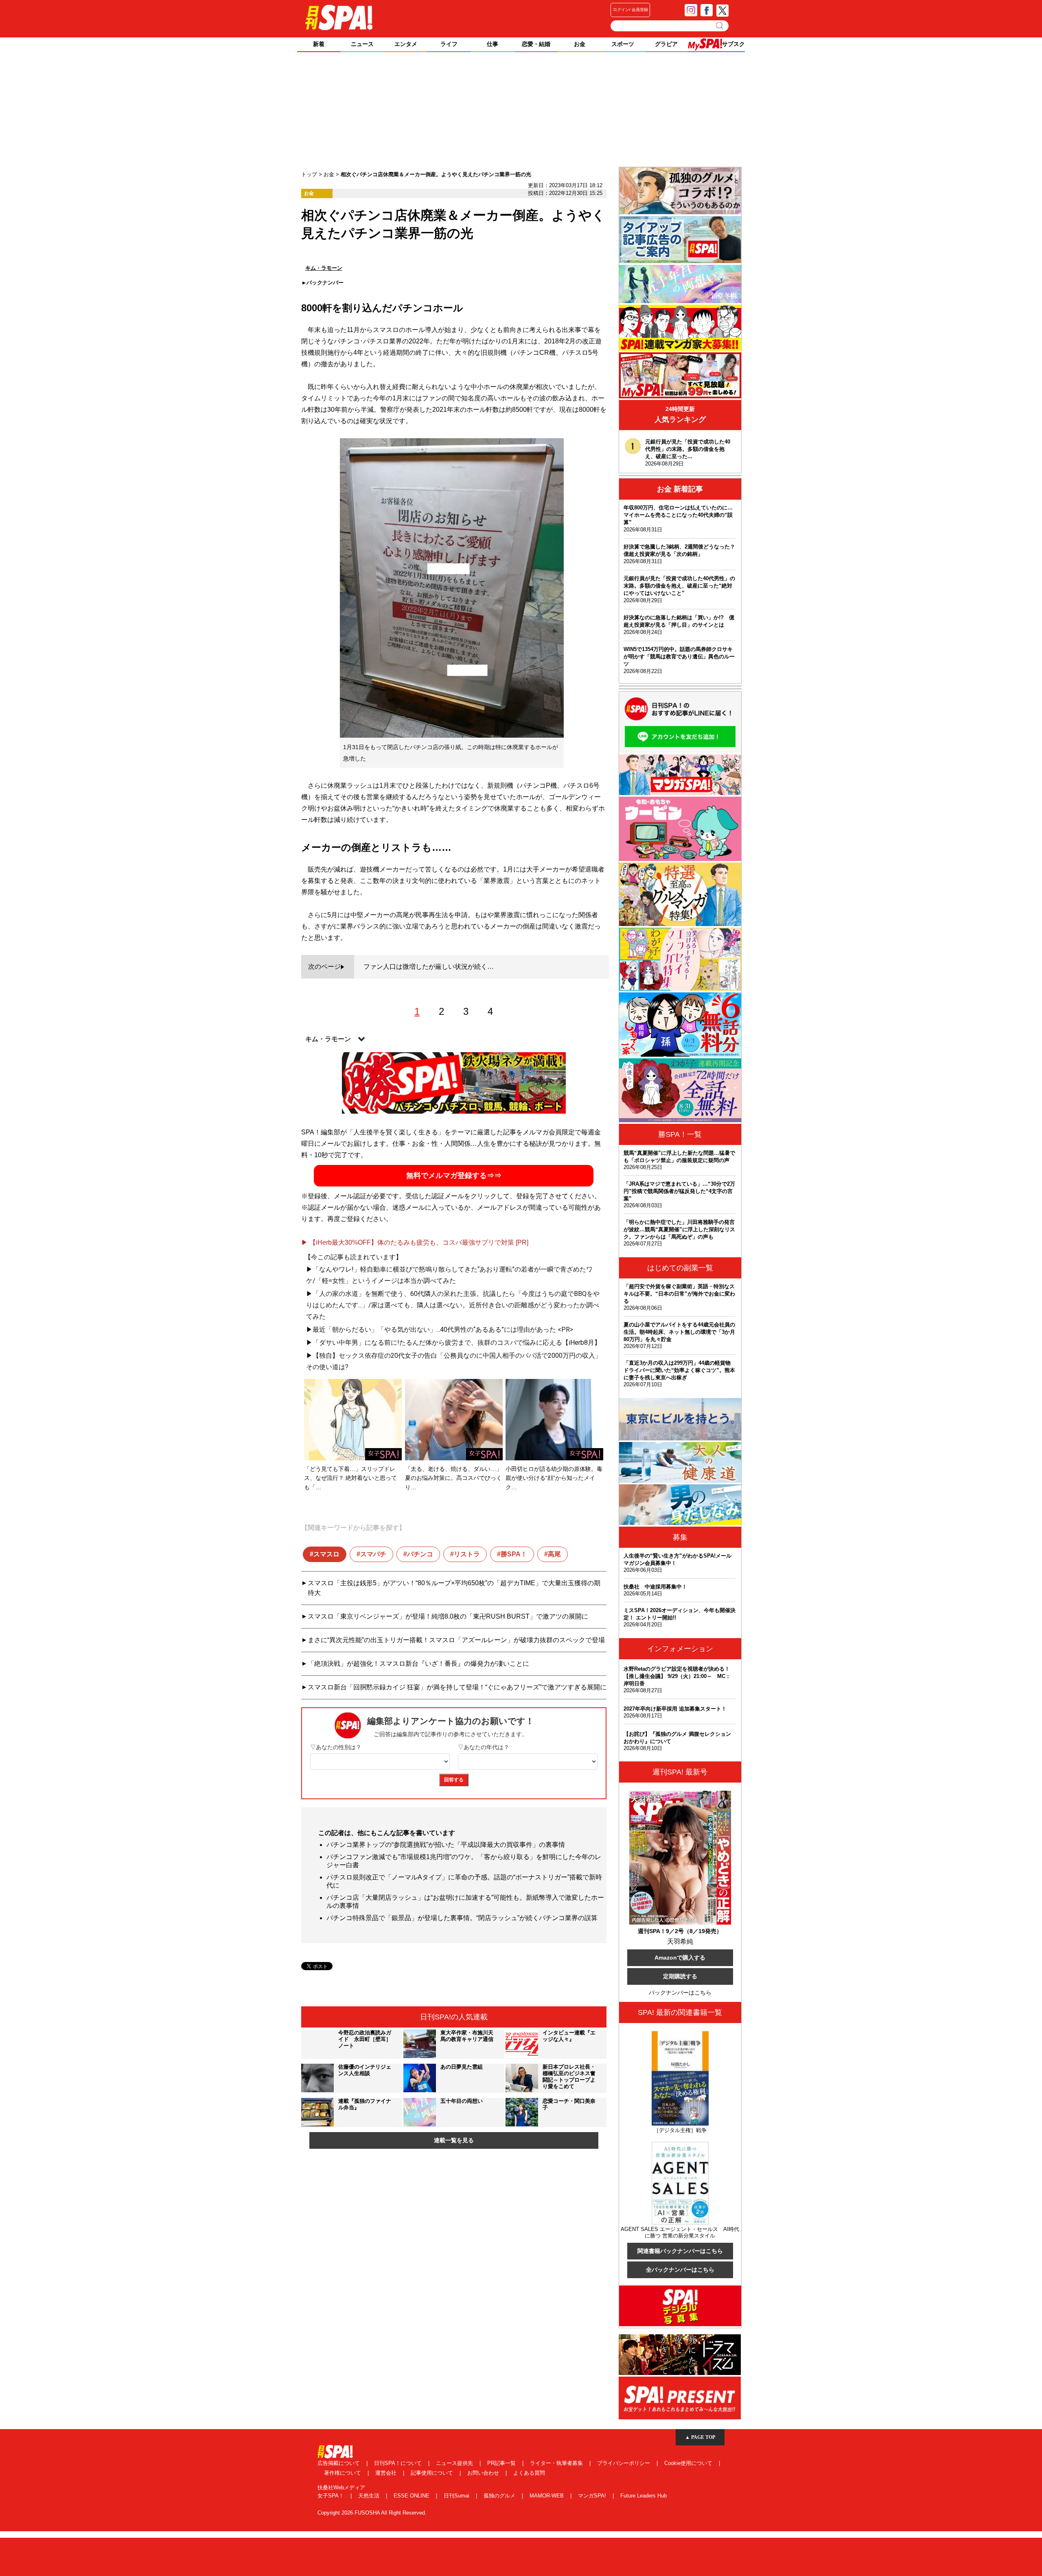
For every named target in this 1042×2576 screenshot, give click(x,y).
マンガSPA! (593, 2496)
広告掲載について (339, 2463)
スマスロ (326, 1554)
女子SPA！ (332, 2496)
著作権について (343, 2473)
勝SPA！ (514, 1554)
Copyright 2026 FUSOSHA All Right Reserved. (372, 2513)
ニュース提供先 (455, 2463)
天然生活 (370, 2496)
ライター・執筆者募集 (557, 2463)
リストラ (467, 1554)
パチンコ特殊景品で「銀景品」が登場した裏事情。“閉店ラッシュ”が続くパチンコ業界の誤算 (462, 1918)
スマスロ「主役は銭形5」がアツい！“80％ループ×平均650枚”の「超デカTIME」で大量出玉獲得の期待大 (454, 1588)
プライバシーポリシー (624, 2463)
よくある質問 (529, 2473)
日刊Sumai (457, 2496)
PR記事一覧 (502, 2463)
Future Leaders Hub (644, 2496)
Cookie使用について (689, 2463)
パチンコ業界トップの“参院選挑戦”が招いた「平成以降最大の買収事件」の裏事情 (446, 1845)
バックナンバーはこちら (680, 1993)
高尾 (554, 1554)
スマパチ (373, 1554)
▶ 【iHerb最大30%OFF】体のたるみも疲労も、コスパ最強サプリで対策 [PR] (415, 1242)
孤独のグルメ (500, 2496)
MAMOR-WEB (547, 2496)
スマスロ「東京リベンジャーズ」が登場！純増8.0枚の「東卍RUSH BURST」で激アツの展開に (448, 1616)
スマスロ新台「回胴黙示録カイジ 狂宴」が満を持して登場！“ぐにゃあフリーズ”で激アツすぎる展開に (457, 1687)
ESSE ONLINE (412, 2496)
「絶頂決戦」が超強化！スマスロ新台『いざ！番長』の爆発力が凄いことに (418, 1664)
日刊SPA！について (399, 2463)
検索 (720, 26)
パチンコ (420, 1554)
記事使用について (433, 2473)
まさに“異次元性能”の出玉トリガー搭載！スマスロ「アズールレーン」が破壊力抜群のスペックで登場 (456, 1640)
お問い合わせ (484, 2473)
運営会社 (387, 2473)
